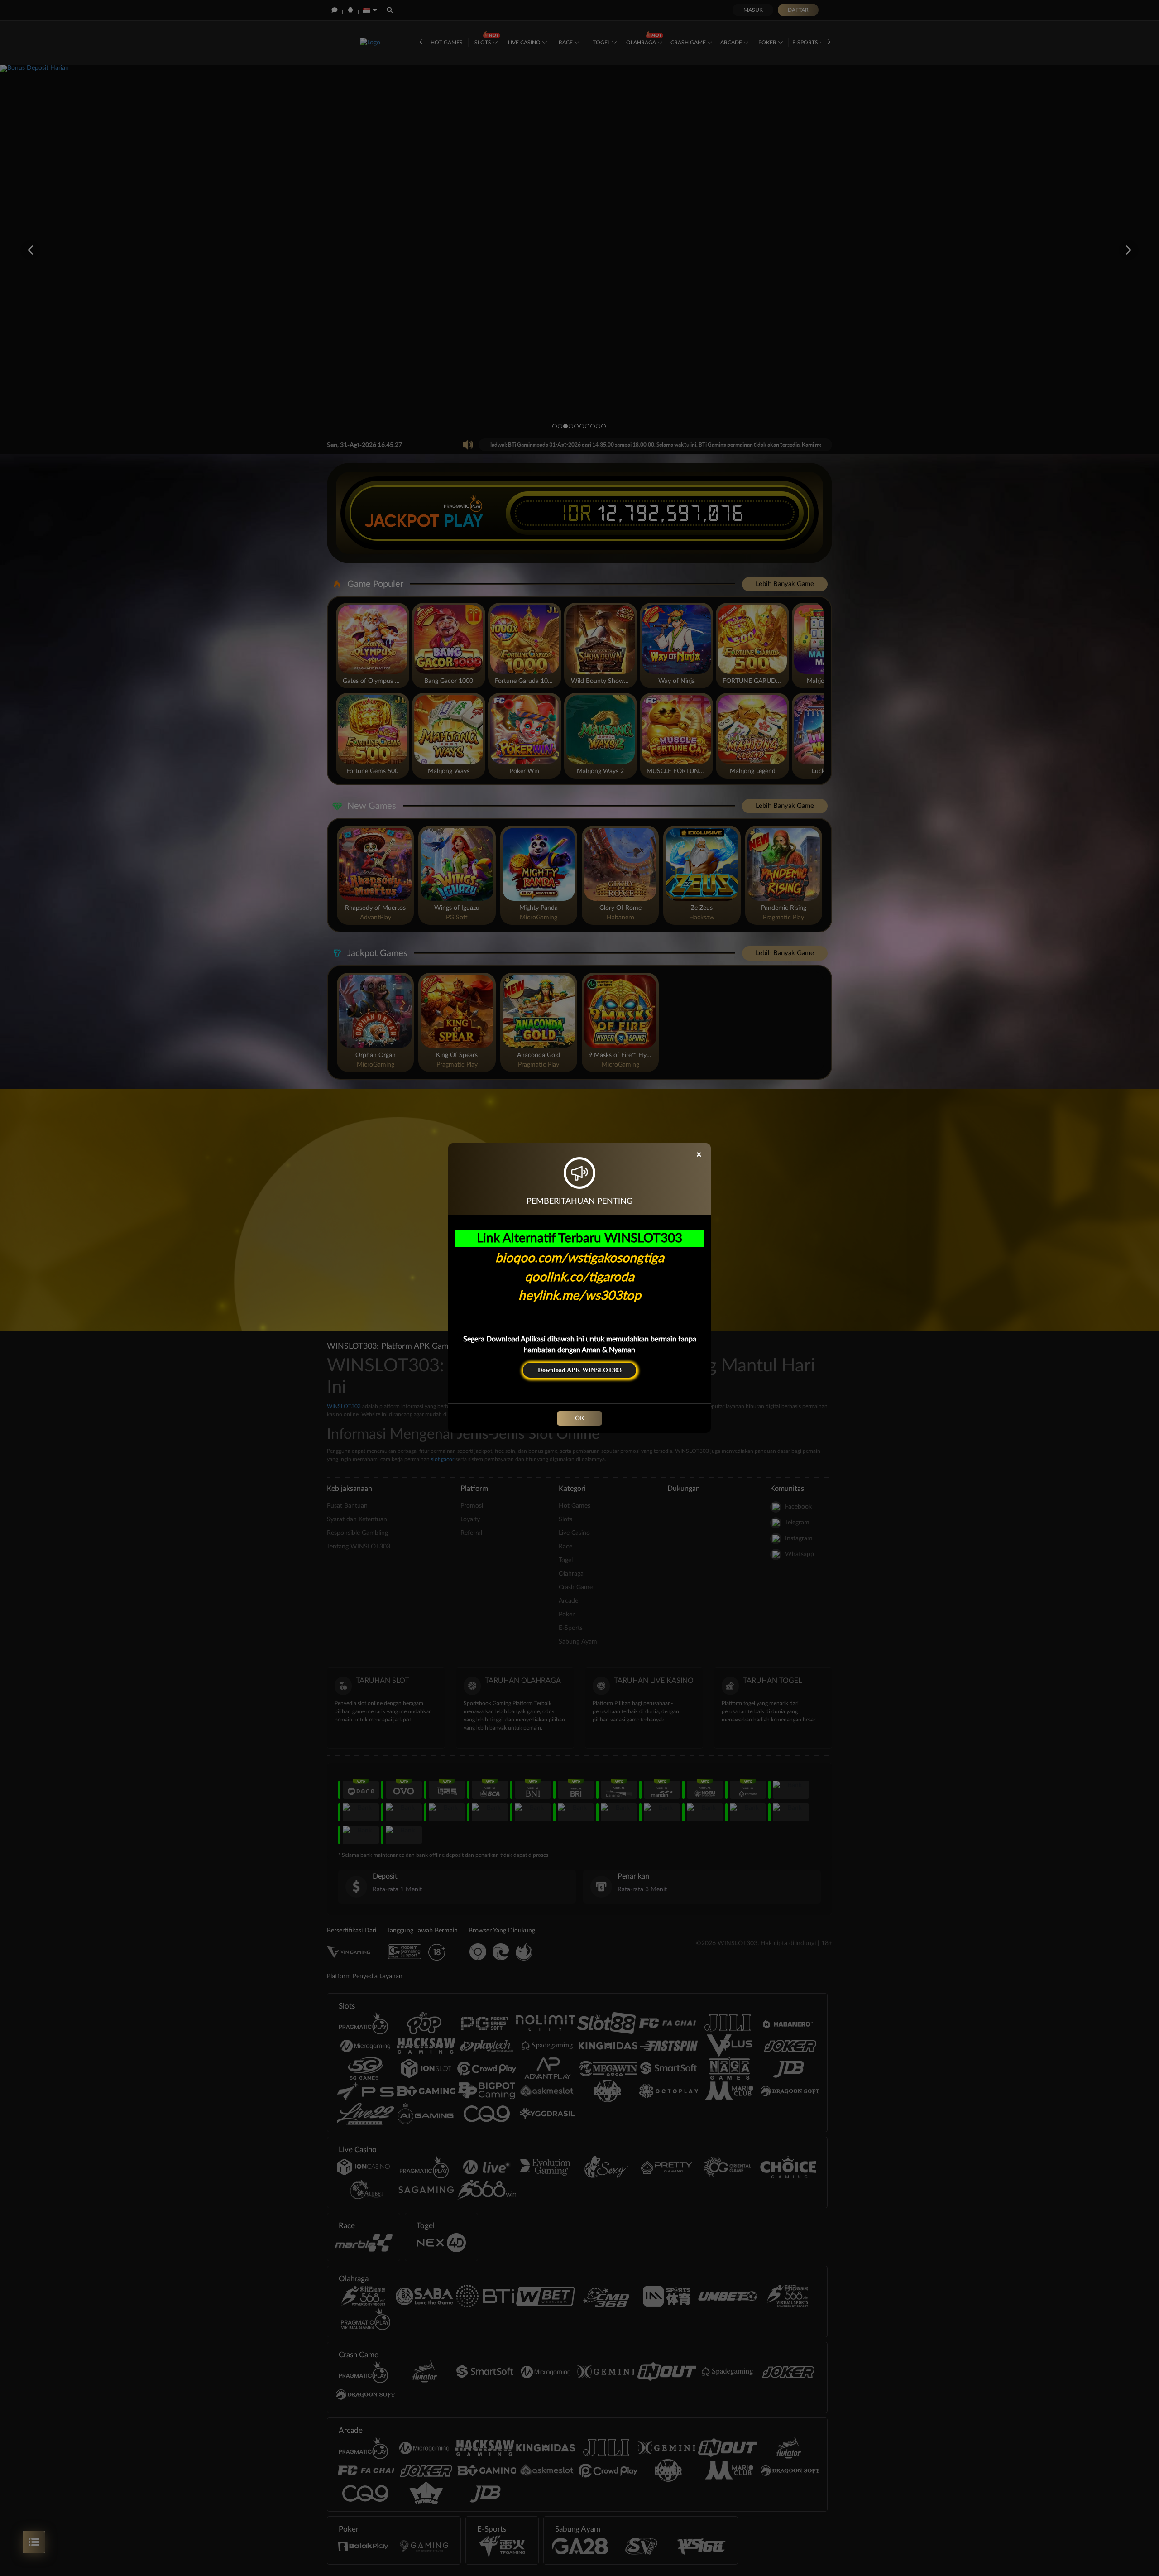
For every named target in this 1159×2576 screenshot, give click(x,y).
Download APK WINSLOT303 (580, 1370)
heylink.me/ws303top (580, 1296)
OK (579, 1418)
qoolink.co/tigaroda (579, 1277)
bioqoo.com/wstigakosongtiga (580, 1258)
